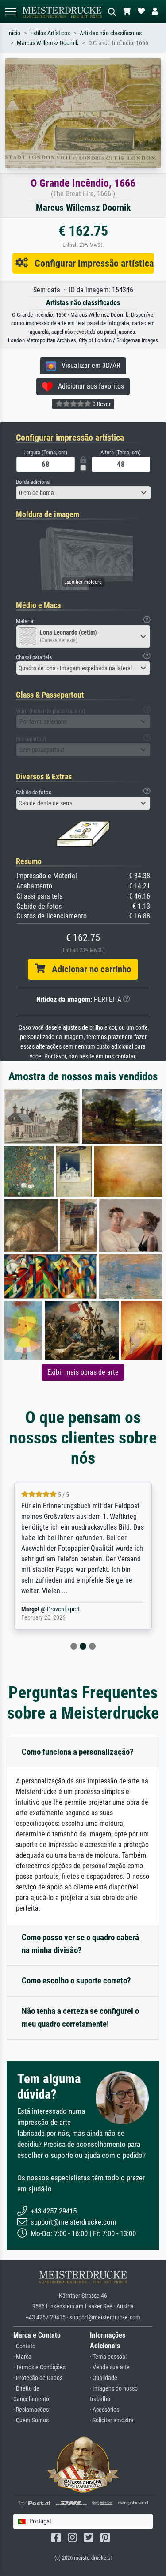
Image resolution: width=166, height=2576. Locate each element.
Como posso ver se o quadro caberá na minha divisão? (80, 1944)
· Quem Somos (31, 2420)
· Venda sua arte (110, 2367)
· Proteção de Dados (38, 2378)
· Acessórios (104, 2410)
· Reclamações (31, 2410)
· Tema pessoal (108, 2357)
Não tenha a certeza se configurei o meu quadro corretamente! (80, 2017)
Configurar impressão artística (91, 263)
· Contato (24, 2346)
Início (14, 33)
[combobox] (83, 493)
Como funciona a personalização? (78, 1752)
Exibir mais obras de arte (83, 1372)
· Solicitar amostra (112, 2420)
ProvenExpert (53, 1609)
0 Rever (101, 404)
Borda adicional (33, 482)
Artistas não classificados (111, 33)
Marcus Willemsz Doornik (48, 43)
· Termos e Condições (39, 2367)
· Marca (22, 2357)
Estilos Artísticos (50, 33)
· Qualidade (104, 2378)
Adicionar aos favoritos (88, 386)
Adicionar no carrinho (88, 969)
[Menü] (11, 12)
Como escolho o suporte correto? (76, 1981)
